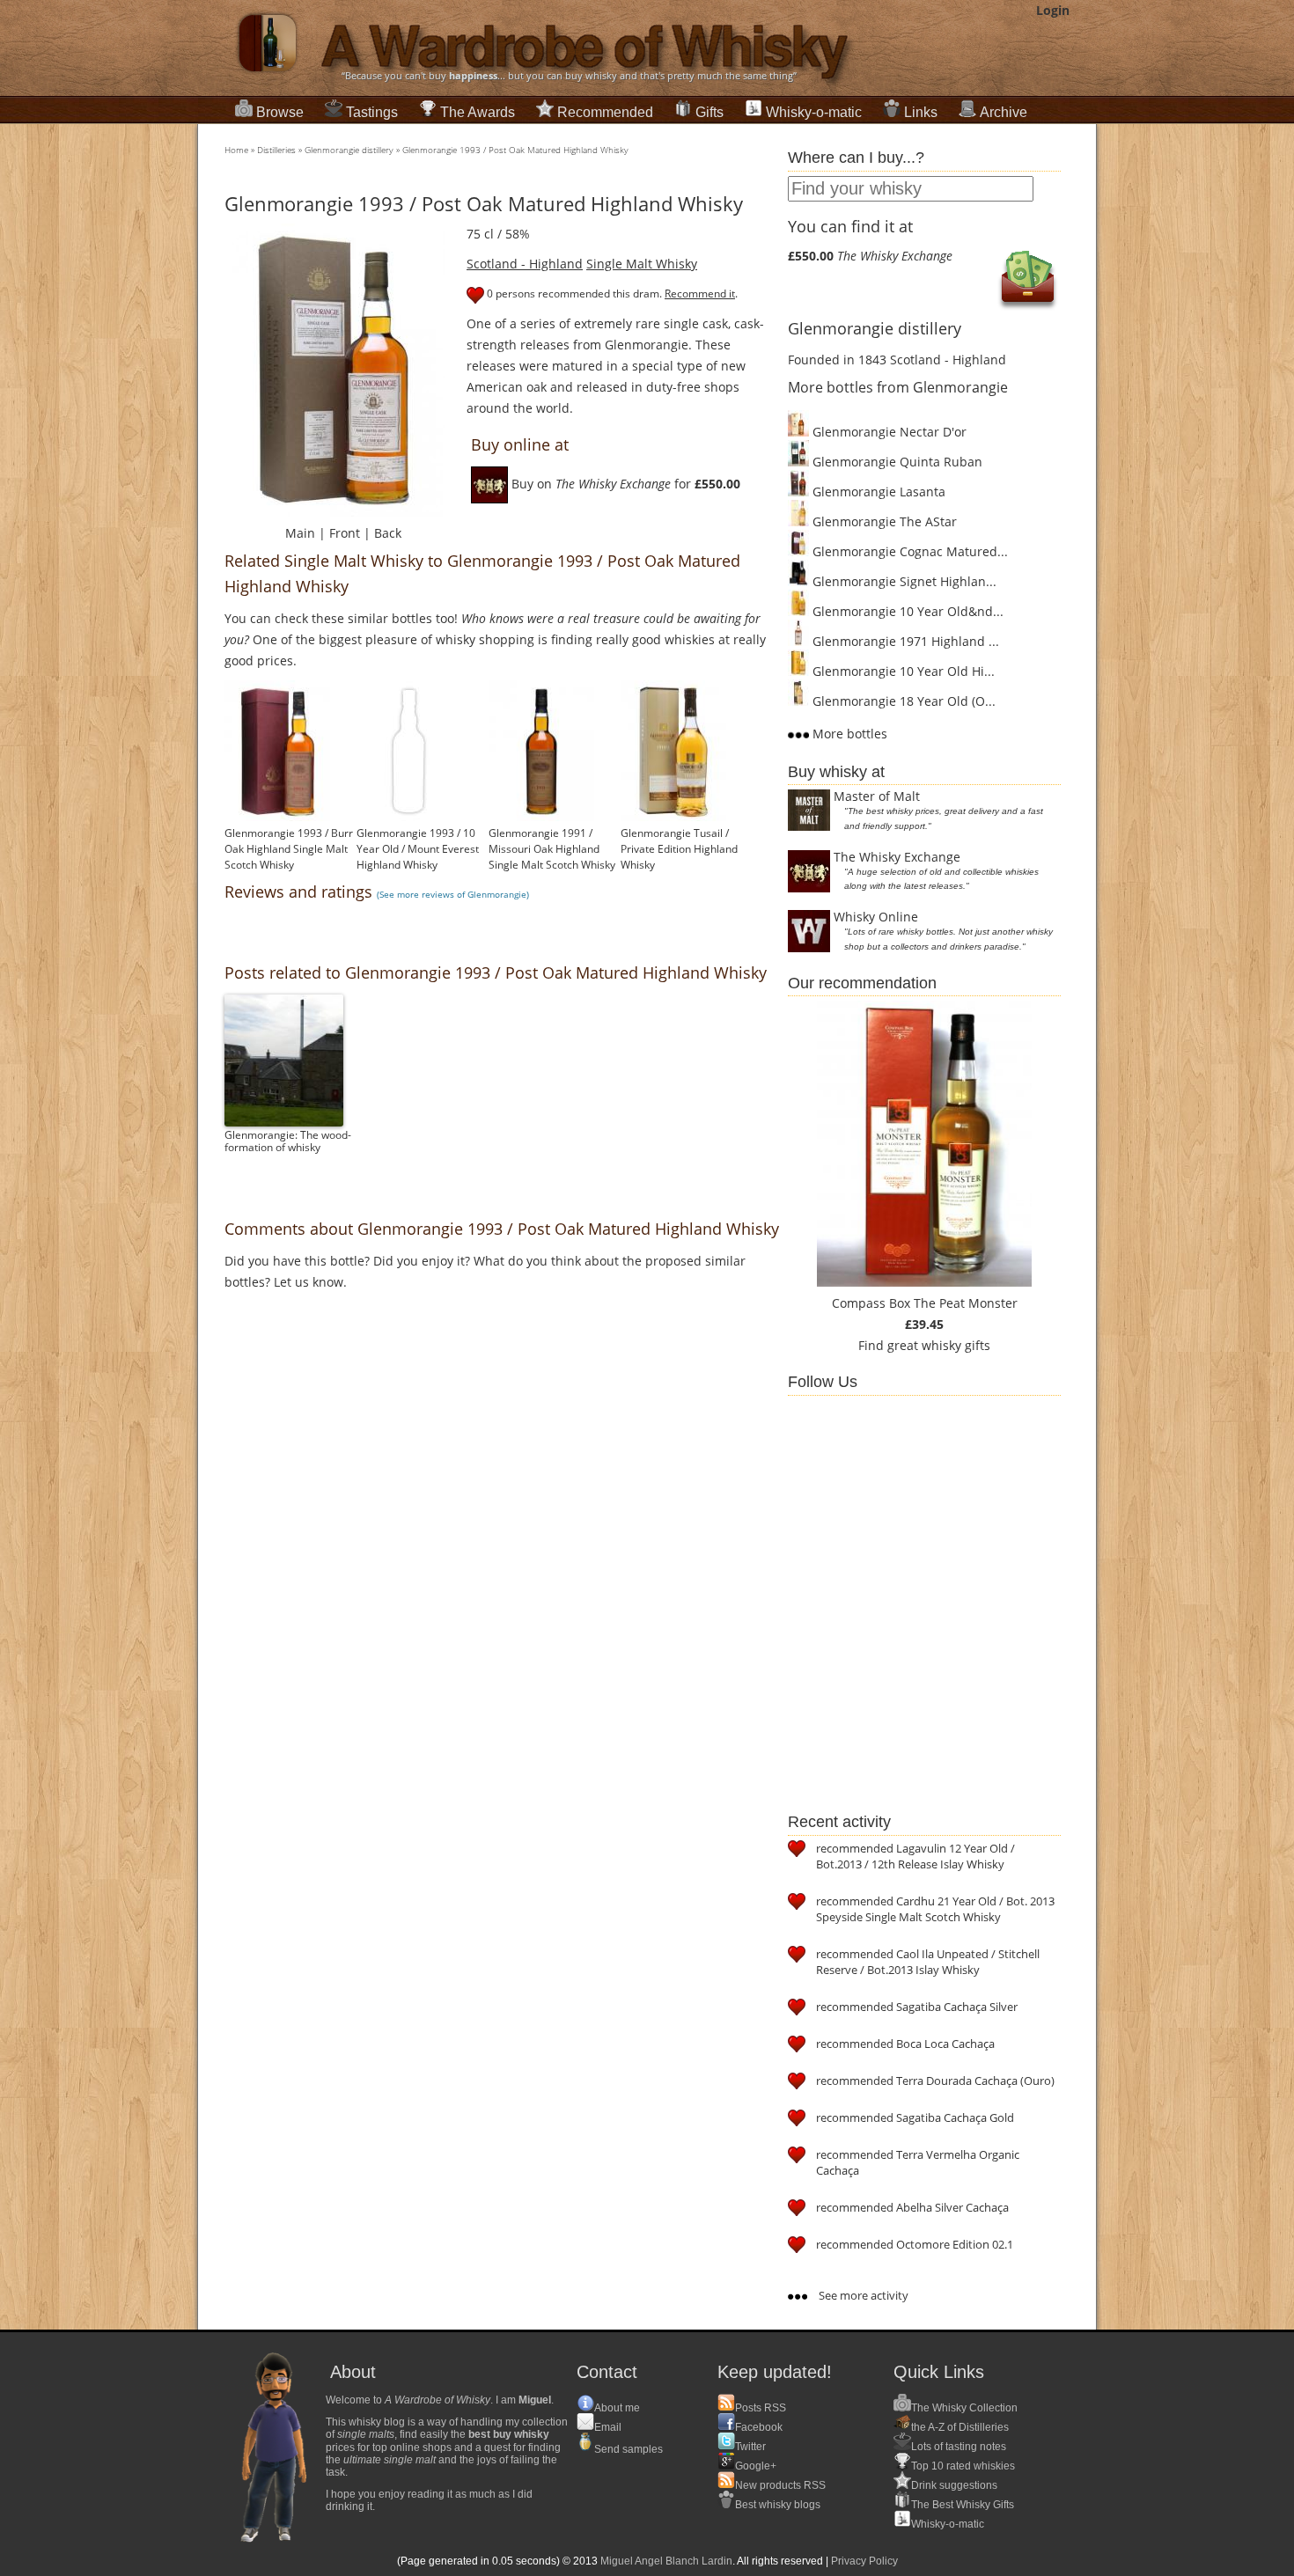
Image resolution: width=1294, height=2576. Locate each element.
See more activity (862, 2295)
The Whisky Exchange (897, 857)
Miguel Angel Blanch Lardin (666, 2561)
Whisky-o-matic (814, 112)
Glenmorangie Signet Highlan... (903, 581)
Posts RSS (761, 2408)
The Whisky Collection (964, 2408)
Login (1053, 10)
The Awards (478, 112)
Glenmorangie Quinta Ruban (896, 462)
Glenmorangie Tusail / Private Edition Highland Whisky (679, 849)
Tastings (372, 112)
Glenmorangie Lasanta (877, 492)
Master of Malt (877, 796)
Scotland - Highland (525, 264)
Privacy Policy (864, 2561)
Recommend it (700, 294)
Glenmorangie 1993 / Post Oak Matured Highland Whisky (515, 150)
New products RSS (780, 2485)
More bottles (848, 734)
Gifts (709, 112)
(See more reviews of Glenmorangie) (453, 894)
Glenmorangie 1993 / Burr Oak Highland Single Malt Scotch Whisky (289, 849)
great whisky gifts (939, 1345)
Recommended (605, 112)
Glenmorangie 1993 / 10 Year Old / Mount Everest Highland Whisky (418, 849)
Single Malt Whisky (642, 264)
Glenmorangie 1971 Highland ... (904, 641)
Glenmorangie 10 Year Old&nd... (906, 611)
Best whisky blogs (778, 2505)
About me (617, 2408)
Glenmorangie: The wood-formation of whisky (288, 1141)
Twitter (750, 2447)
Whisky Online (876, 917)
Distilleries (276, 150)
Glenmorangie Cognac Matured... (908, 551)
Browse (280, 112)
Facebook (759, 2427)
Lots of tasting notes (959, 2447)
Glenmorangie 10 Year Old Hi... (902, 671)
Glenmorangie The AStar (883, 521)
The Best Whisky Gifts (963, 2505)
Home (236, 150)
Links (921, 112)
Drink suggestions (954, 2485)
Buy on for (624, 484)
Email (608, 2427)
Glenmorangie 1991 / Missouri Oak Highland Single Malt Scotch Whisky (552, 849)
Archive (1004, 112)
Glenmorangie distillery (349, 150)
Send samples (629, 2449)
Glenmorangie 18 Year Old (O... (902, 701)
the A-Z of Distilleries (960, 2427)
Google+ (756, 2466)
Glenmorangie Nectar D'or (888, 432)
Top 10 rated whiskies (963, 2466)
